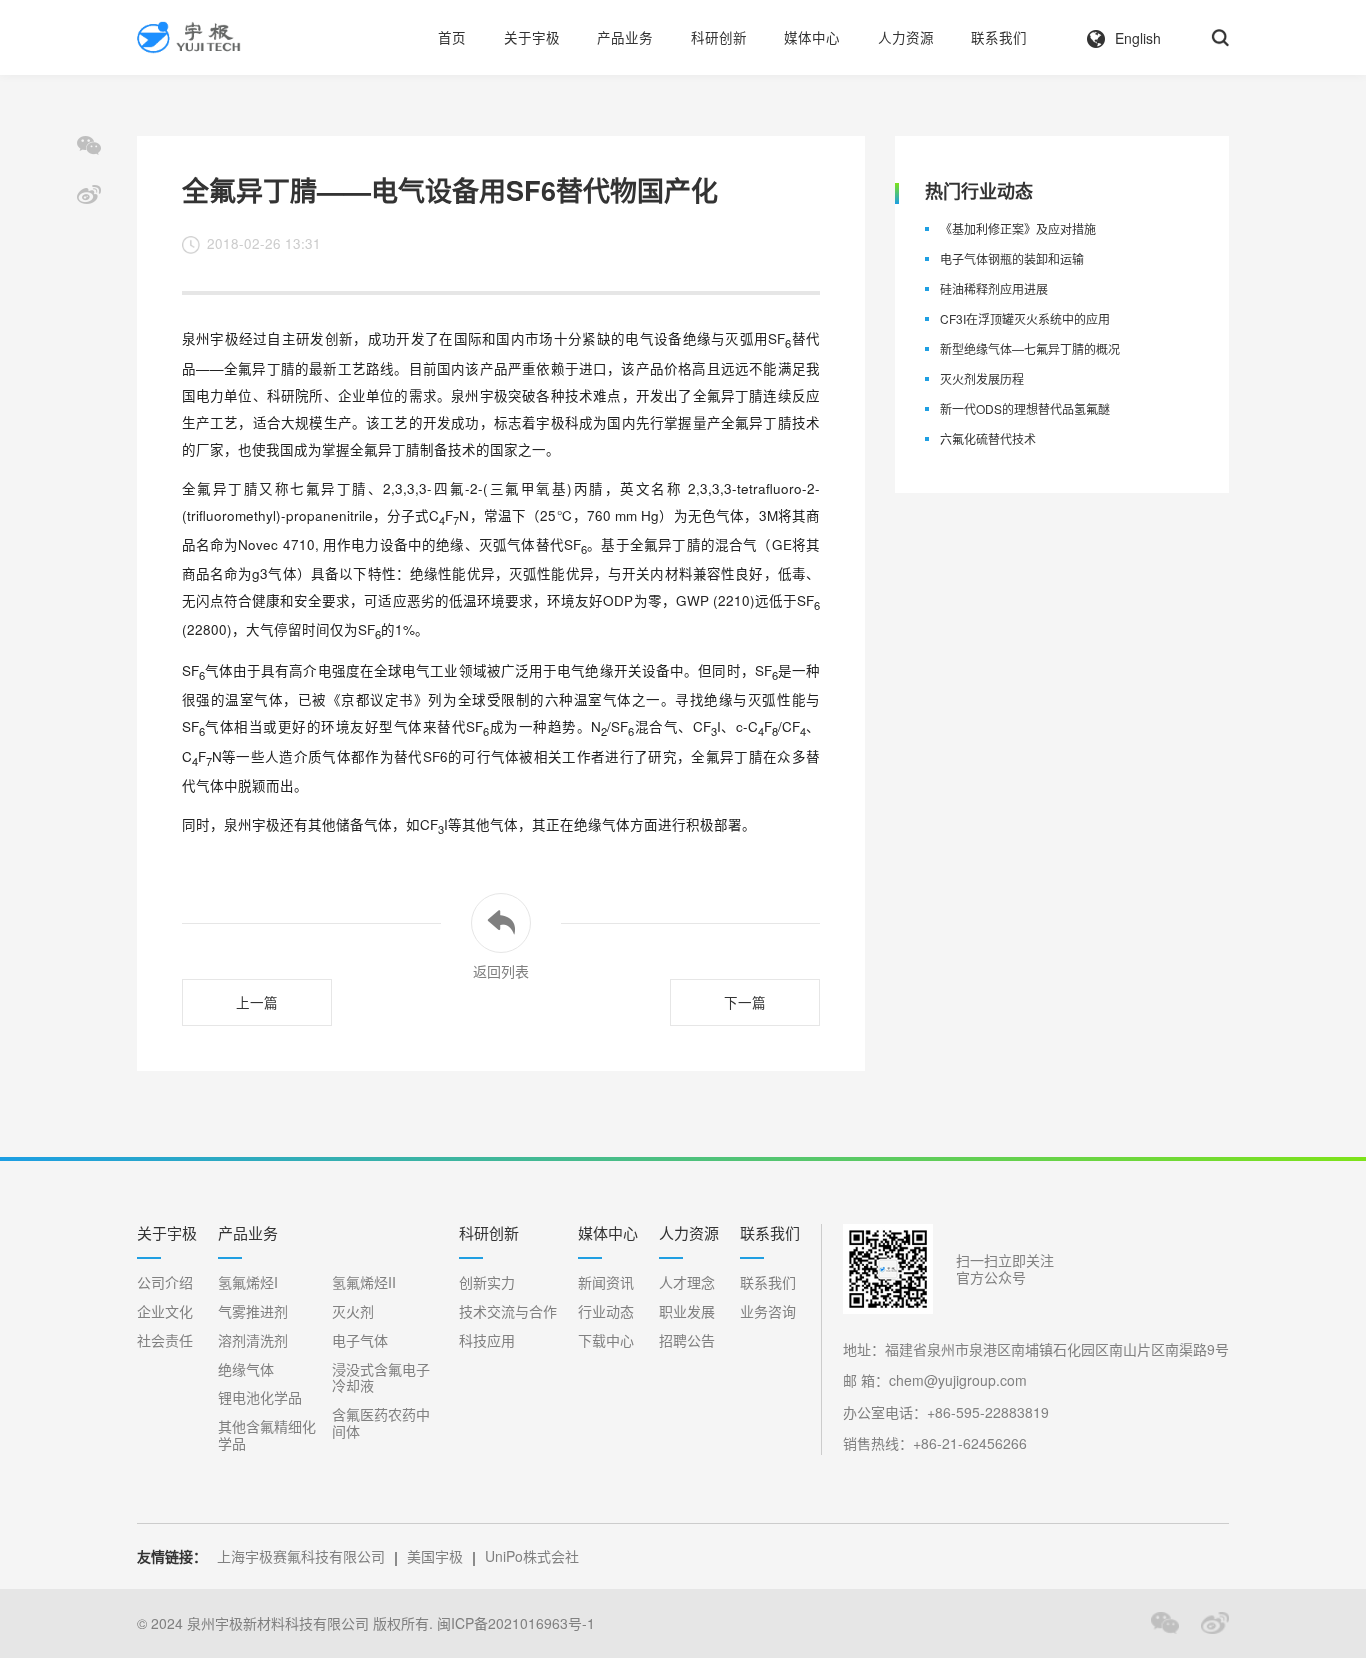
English (1138, 38)
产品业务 (625, 37)
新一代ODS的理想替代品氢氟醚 (1025, 409)
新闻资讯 (606, 1282)
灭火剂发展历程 (982, 379)
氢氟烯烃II (364, 1282)
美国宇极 (435, 1556)
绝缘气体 (246, 1369)
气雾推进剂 (253, 1311)
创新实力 (487, 1282)
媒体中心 (812, 37)
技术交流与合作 (508, 1311)
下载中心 (606, 1340)
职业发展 (687, 1311)
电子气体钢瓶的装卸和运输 (1012, 259)
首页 (452, 37)
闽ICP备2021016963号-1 (516, 1623)
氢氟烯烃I (248, 1282)
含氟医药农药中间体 (381, 1423)
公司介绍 (165, 1282)
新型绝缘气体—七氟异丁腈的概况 (1030, 349)
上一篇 (257, 1002)
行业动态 (606, 1311)
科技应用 (487, 1340)
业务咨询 (768, 1311)
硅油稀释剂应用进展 (994, 289)
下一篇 (745, 1002)
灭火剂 (353, 1311)
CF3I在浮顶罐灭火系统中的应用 (1025, 319)
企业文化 (165, 1311)
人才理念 (687, 1282)
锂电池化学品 (260, 1397)
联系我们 (999, 37)
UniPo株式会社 (532, 1556)
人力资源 (906, 37)
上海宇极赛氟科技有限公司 (301, 1556)
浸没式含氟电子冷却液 (381, 1378)
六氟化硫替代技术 (988, 439)
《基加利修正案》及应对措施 (1018, 229)
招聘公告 (687, 1340)
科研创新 (719, 37)
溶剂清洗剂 (253, 1340)
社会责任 (165, 1340)
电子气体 (360, 1340)
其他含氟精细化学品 (267, 1435)
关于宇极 (532, 37)
